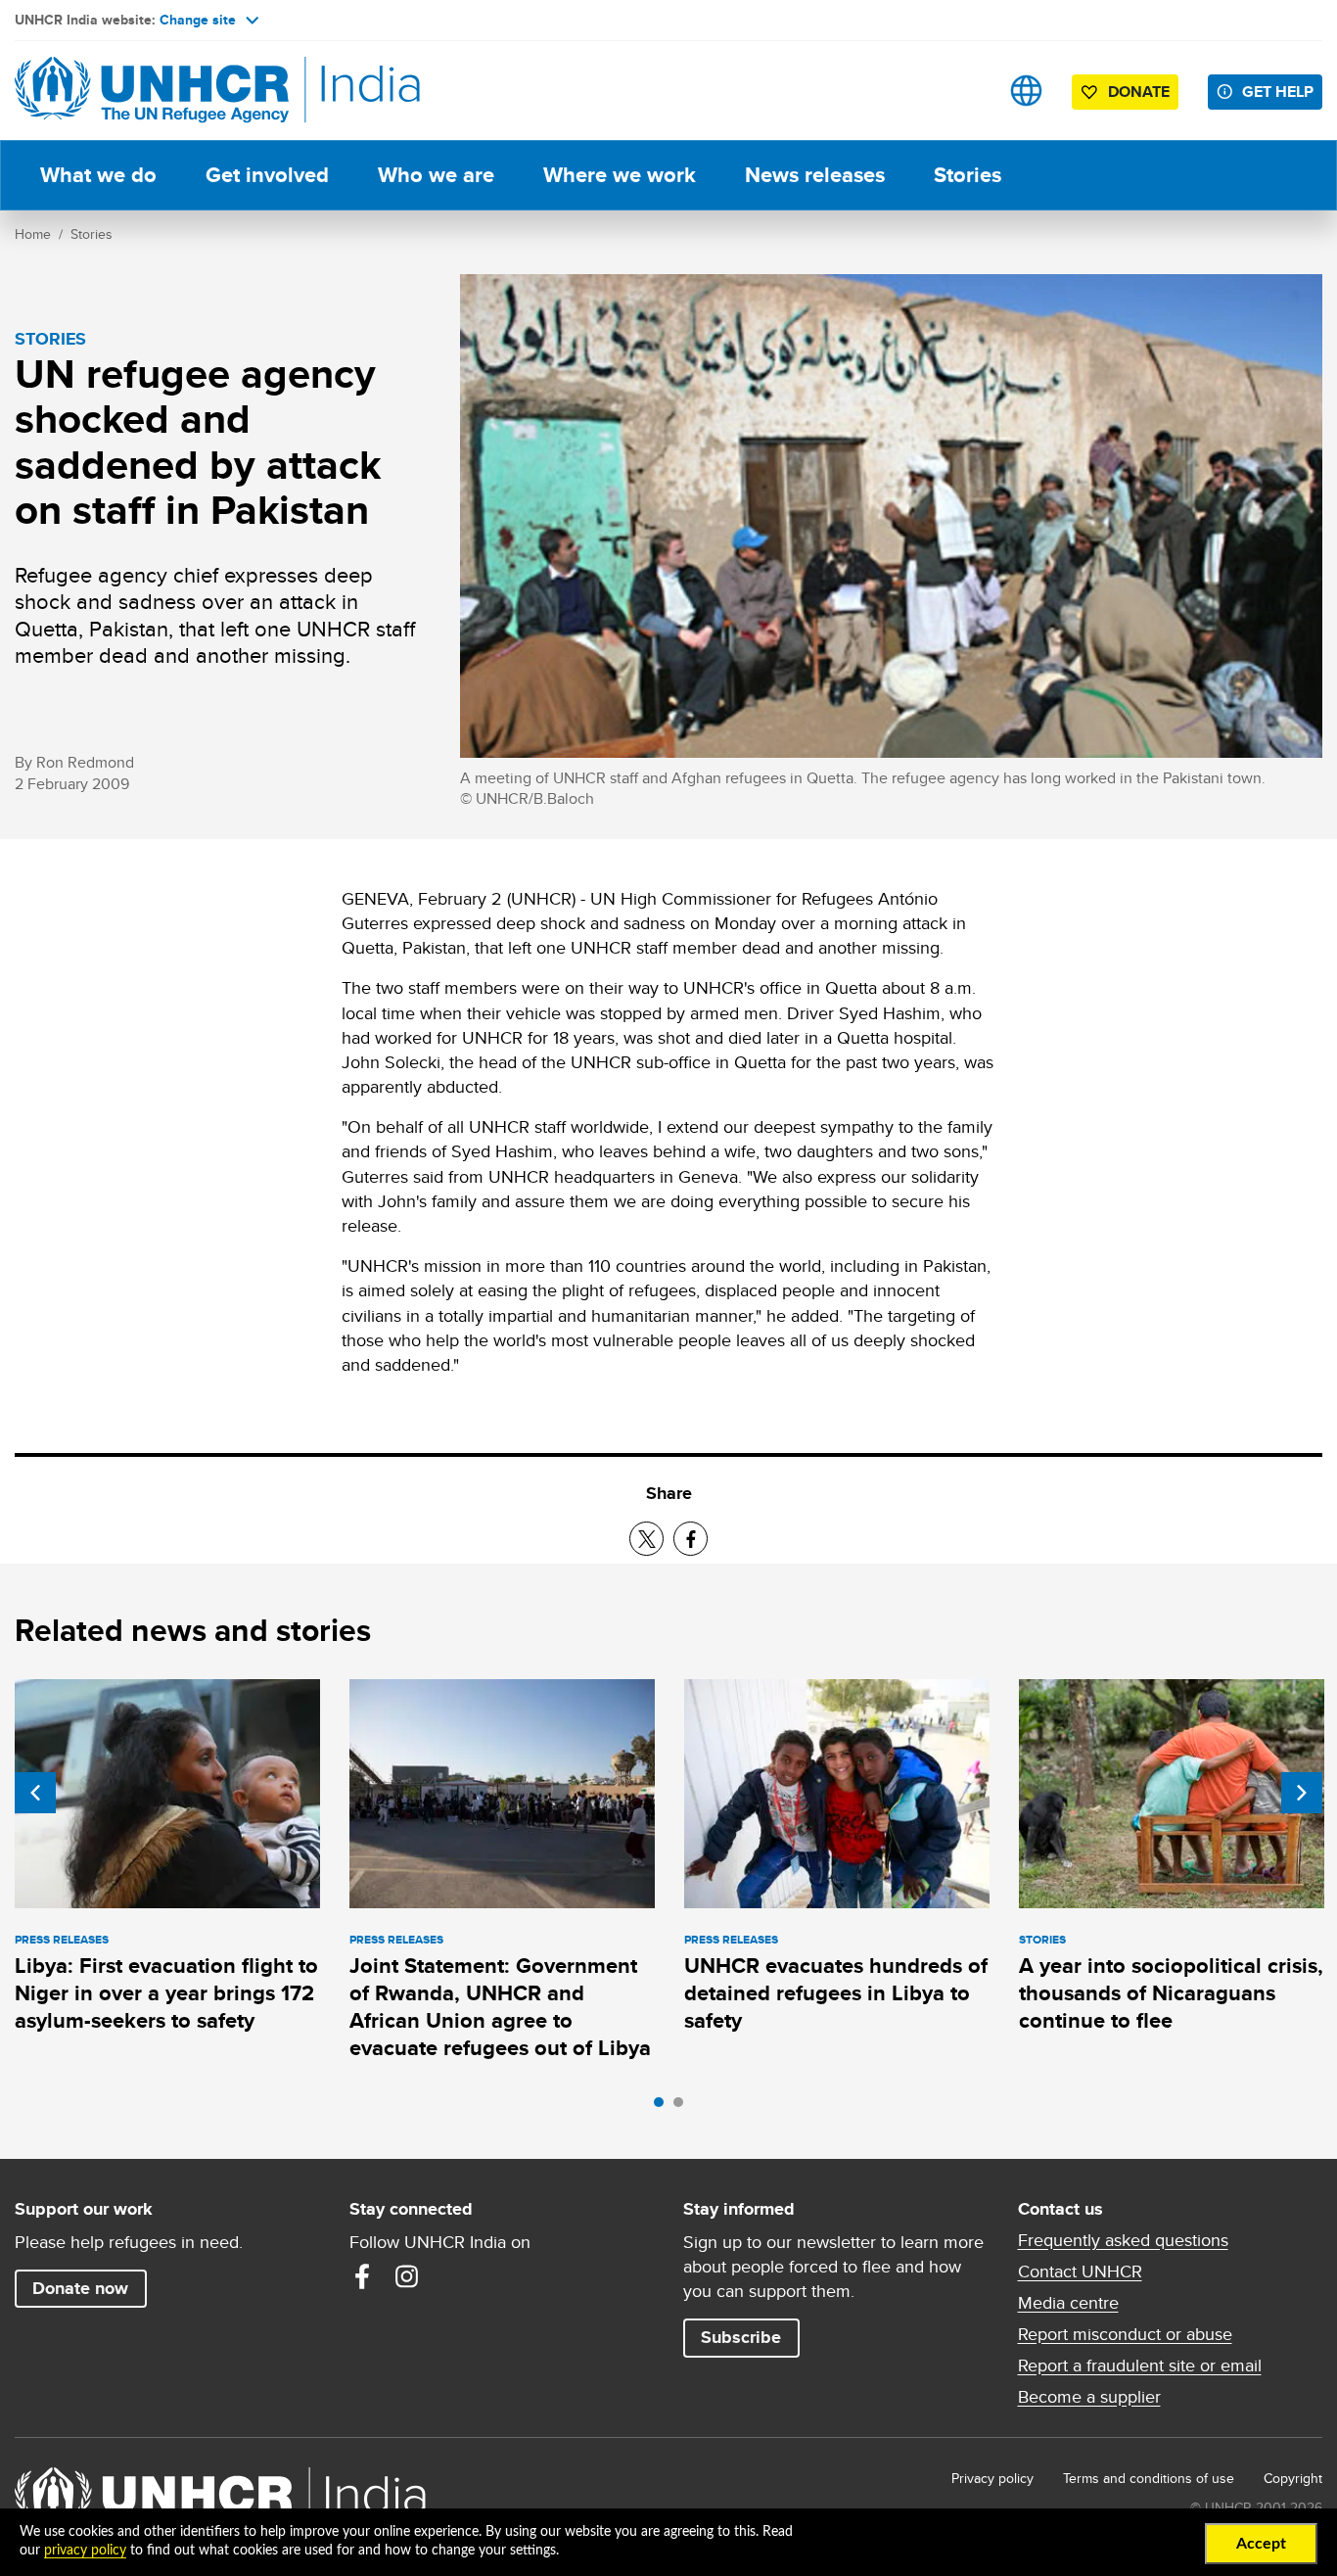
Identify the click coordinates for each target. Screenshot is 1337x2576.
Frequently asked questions (1123, 2240)
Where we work (620, 175)
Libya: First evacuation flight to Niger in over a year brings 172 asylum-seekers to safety (166, 1993)
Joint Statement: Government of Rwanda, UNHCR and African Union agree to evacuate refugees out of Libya (500, 2007)
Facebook (362, 2276)
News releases (815, 175)
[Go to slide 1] (664, 2107)
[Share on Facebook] (691, 1539)
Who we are (436, 175)
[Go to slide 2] (683, 2107)
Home (33, 234)
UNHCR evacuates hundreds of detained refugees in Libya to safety (836, 1993)
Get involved (267, 175)
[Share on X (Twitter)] (646, 1539)
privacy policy (85, 2551)
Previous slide (35, 1793)
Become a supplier (1089, 2397)
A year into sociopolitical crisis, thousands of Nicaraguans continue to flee (1171, 1993)
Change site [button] (198, 20)
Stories (968, 175)
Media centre (1068, 2303)
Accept (1261, 2544)
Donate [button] (1139, 92)
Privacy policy (992, 2478)
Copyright (1293, 2478)
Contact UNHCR (1080, 2272)
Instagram (407, 2276)
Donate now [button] (80, 2288)
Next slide (1302, 1793)
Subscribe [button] (741, 2337)
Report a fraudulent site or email (1140, 2365)
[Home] (152, 91)
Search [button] (965, 91)
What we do (98, 175)
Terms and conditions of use (1149, 2478)
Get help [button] (1278, 92)
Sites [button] (1026, 91)
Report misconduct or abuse (1125, 2334)
